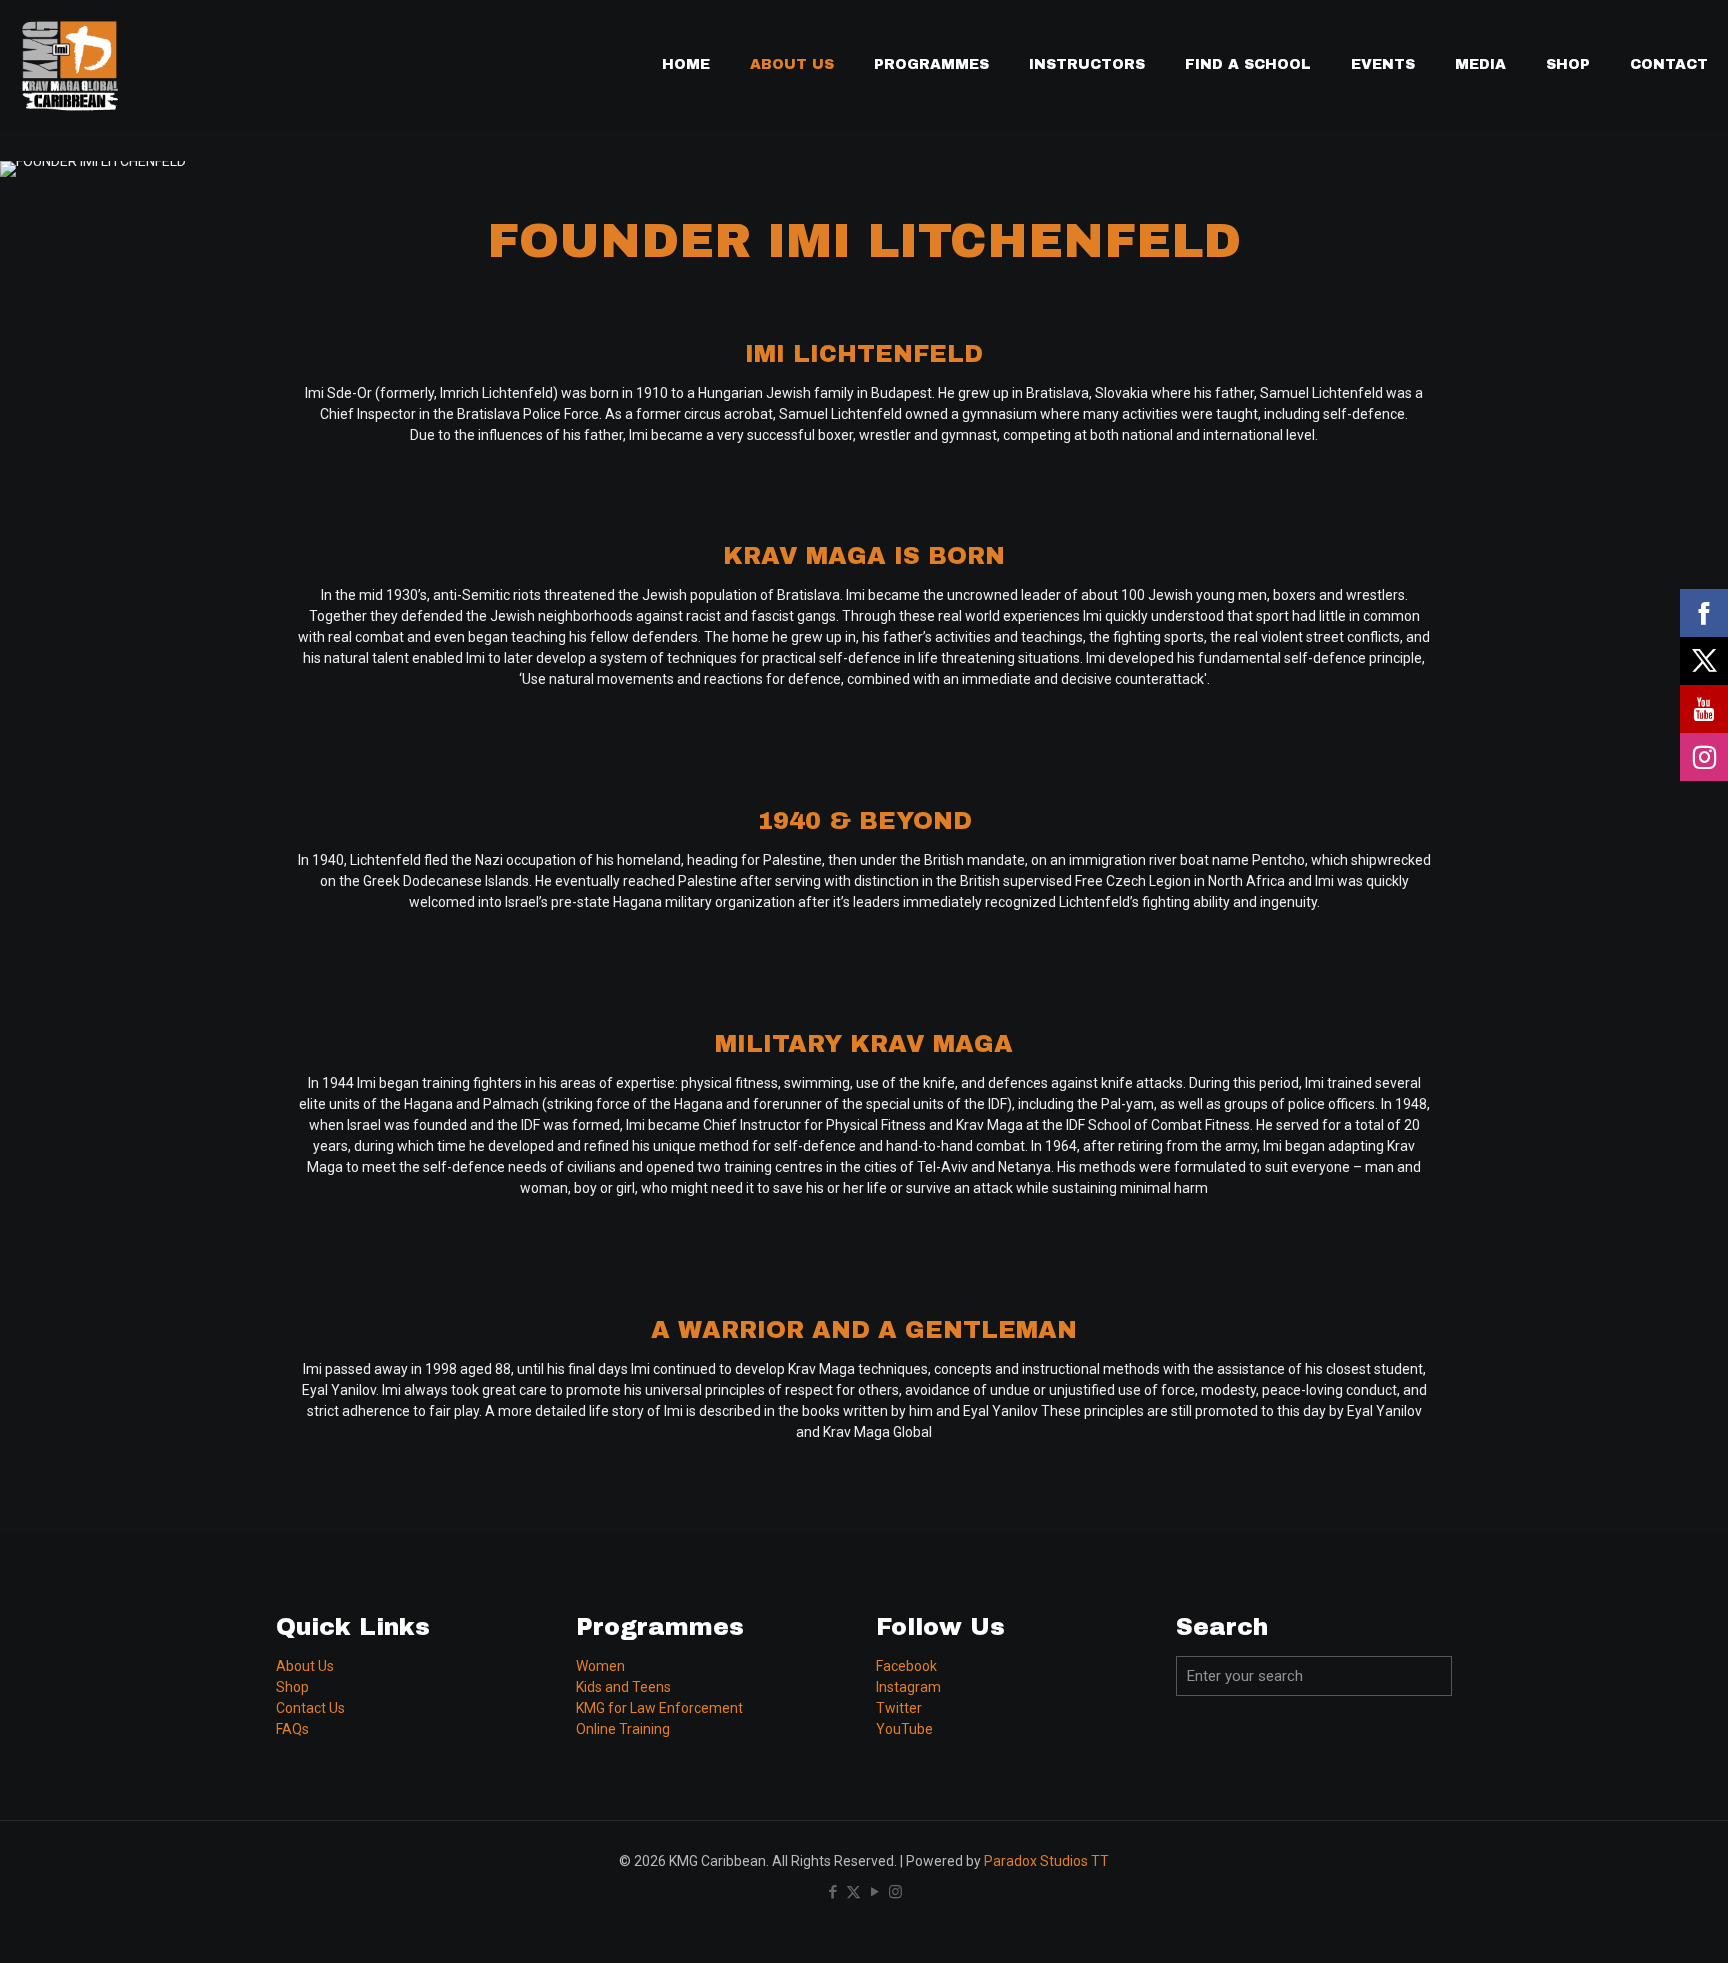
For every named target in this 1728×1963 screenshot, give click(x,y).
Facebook (906, 1666)
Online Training (623, 1729)
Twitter (899, 1708)
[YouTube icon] (874, 1892)
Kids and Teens (623, 1687)
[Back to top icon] (1632, 1922)
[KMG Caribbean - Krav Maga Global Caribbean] (70, 65)
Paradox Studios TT (1046, 1861)
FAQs (292, 1729)
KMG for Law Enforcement (659, 1708)
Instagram (908, 1687)
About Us (305, 1666)
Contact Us (310, 1708)
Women (600, 1666)
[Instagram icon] (895, 1892)
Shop (292, 1687)
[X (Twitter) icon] (853, 1892)
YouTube (904, 1729)
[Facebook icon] (832, 1892)
